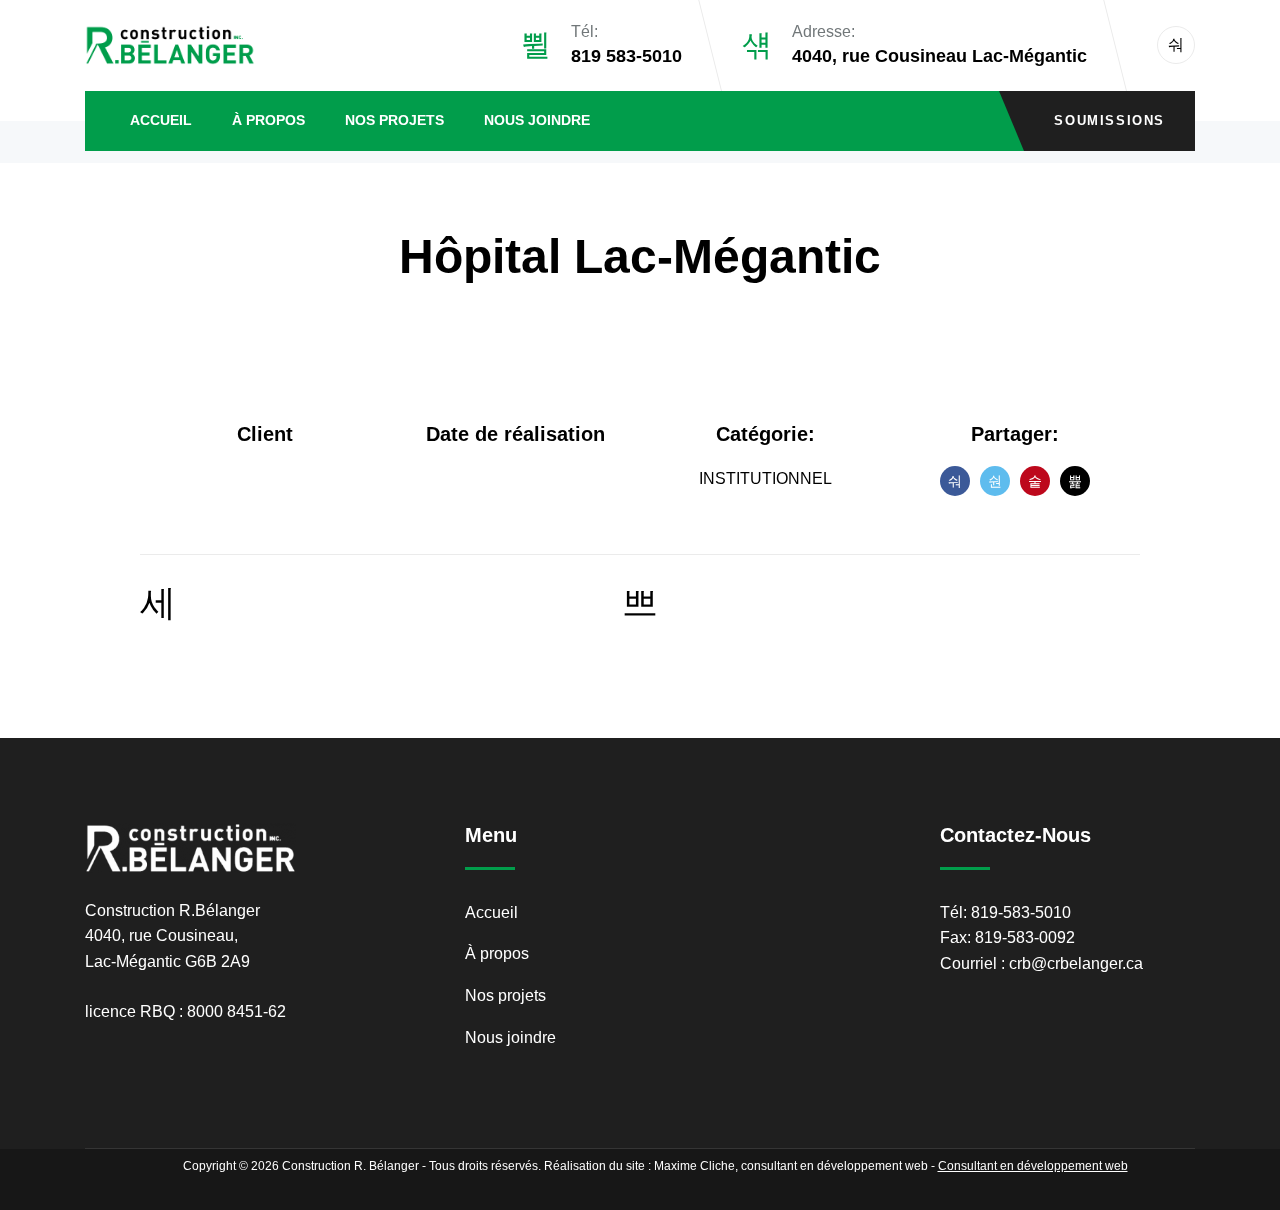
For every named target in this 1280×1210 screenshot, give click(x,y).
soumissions (1109, 120)
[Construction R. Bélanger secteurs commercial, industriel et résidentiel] (170, 45)
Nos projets (394, 120)
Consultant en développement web (1033, 1166)
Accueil (161, 120)
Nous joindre (537, 120)
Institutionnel (765, 478)
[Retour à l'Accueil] (640, 604)
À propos (268, 120)
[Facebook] (1176, 45)
